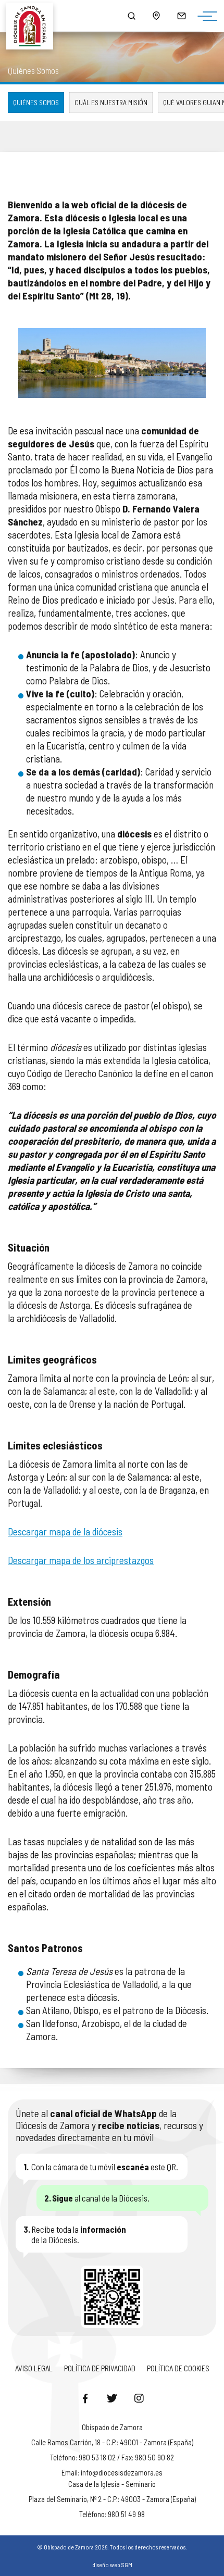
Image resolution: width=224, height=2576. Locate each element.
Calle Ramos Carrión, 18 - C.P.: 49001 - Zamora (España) (112, 2442)
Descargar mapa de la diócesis (65, 1531)
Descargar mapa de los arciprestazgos (81, 1560)
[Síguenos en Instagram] (139, 2398)
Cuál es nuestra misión (111, 102)
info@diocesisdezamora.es (122, 2472)
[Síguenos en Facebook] (85, 2398)
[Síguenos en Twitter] (112, 2398)
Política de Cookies (178, 2368)
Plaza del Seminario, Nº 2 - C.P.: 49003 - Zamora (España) (112, 2499)
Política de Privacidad (100, 2368)
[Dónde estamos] (156, 16)
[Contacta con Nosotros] (181, 16)
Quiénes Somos (36, 102)
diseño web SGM (112, 2565)
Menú (205, 17)
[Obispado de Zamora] (34, 16)
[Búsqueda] (131, 16)
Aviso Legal (34, 2368)
